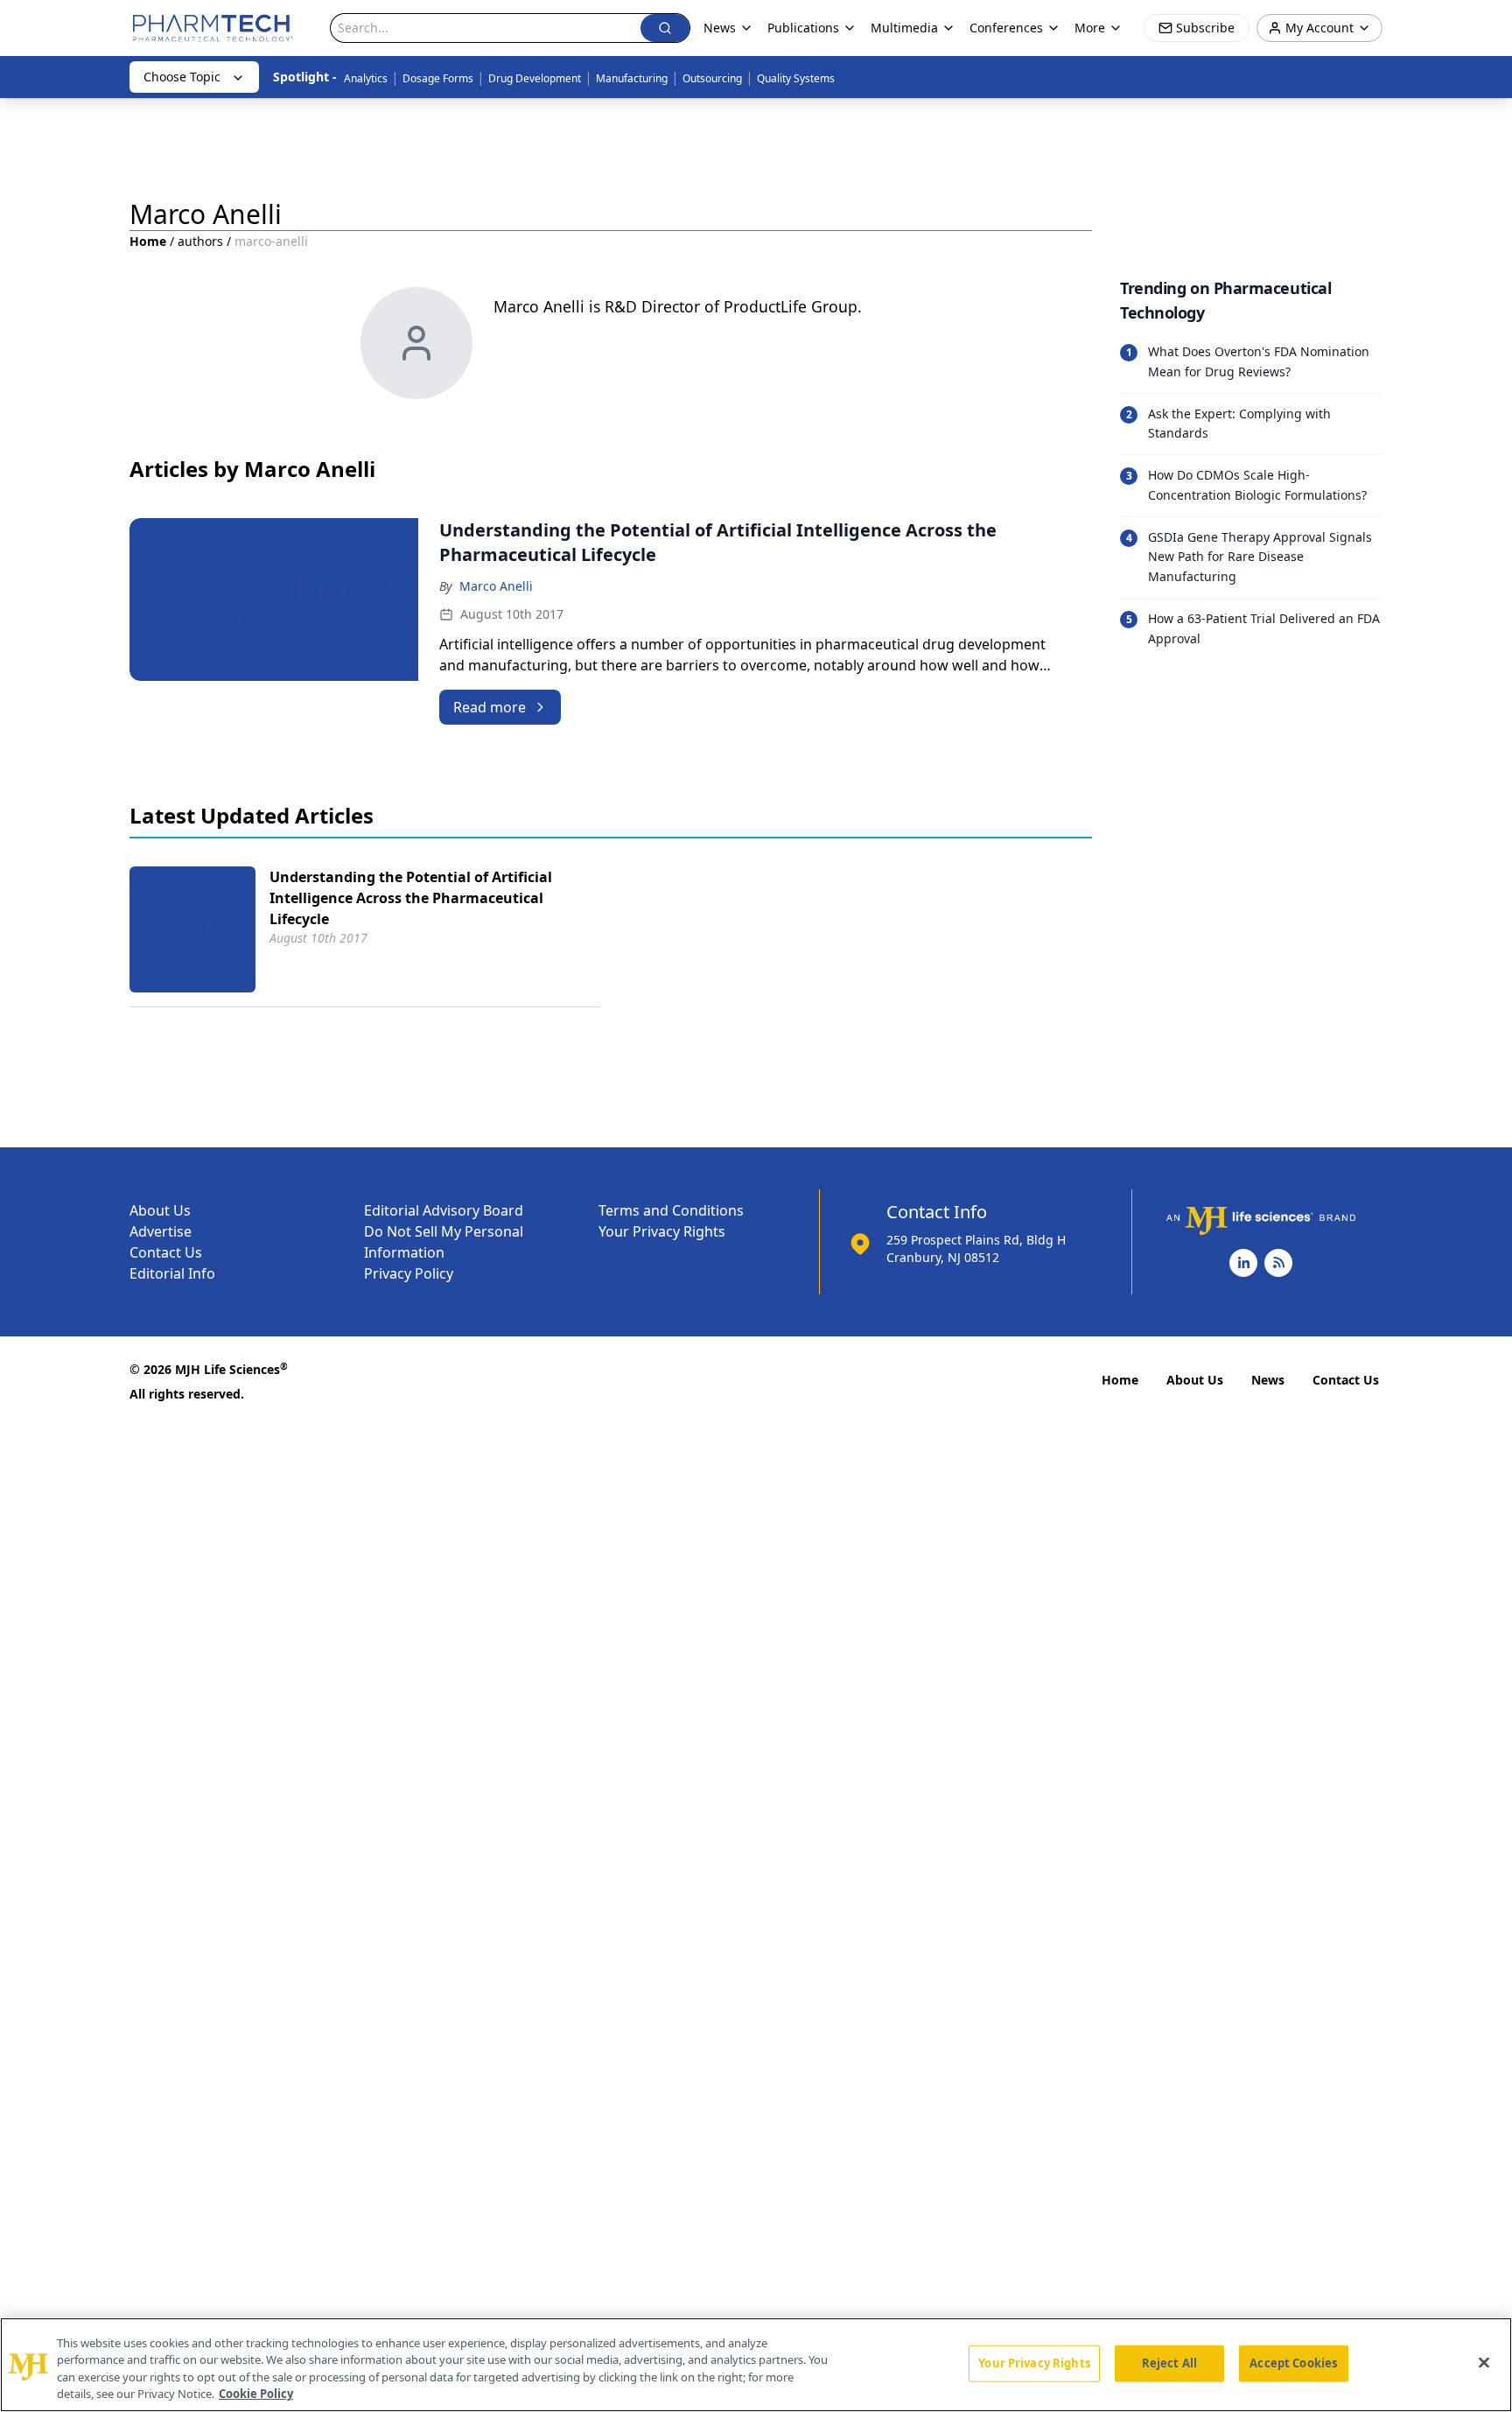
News (1268, 1380)
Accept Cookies (1293, 2363)
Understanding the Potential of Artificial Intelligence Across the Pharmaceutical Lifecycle (411, 898)
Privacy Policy (409, 1273)
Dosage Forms (438, 78)
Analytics (366, 78)
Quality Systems (796, 78)
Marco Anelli (496, 586)
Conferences (1006, 28)
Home (148, 241)
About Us (160, 1210)
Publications (803, 28)
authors (200, 241)
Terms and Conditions (671, 1210)
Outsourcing (712, 78)
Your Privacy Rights (662, 1231)
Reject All (1169, 2363)
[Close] (1484, 2362)
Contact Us (166, 1252)
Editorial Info (172, 1273)
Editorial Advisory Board (444, 1210)
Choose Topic (182, 77)
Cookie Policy (256, 2394)
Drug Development (535, 78)
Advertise (161, 1231)
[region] (756, 2365)
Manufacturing (632, 78)
